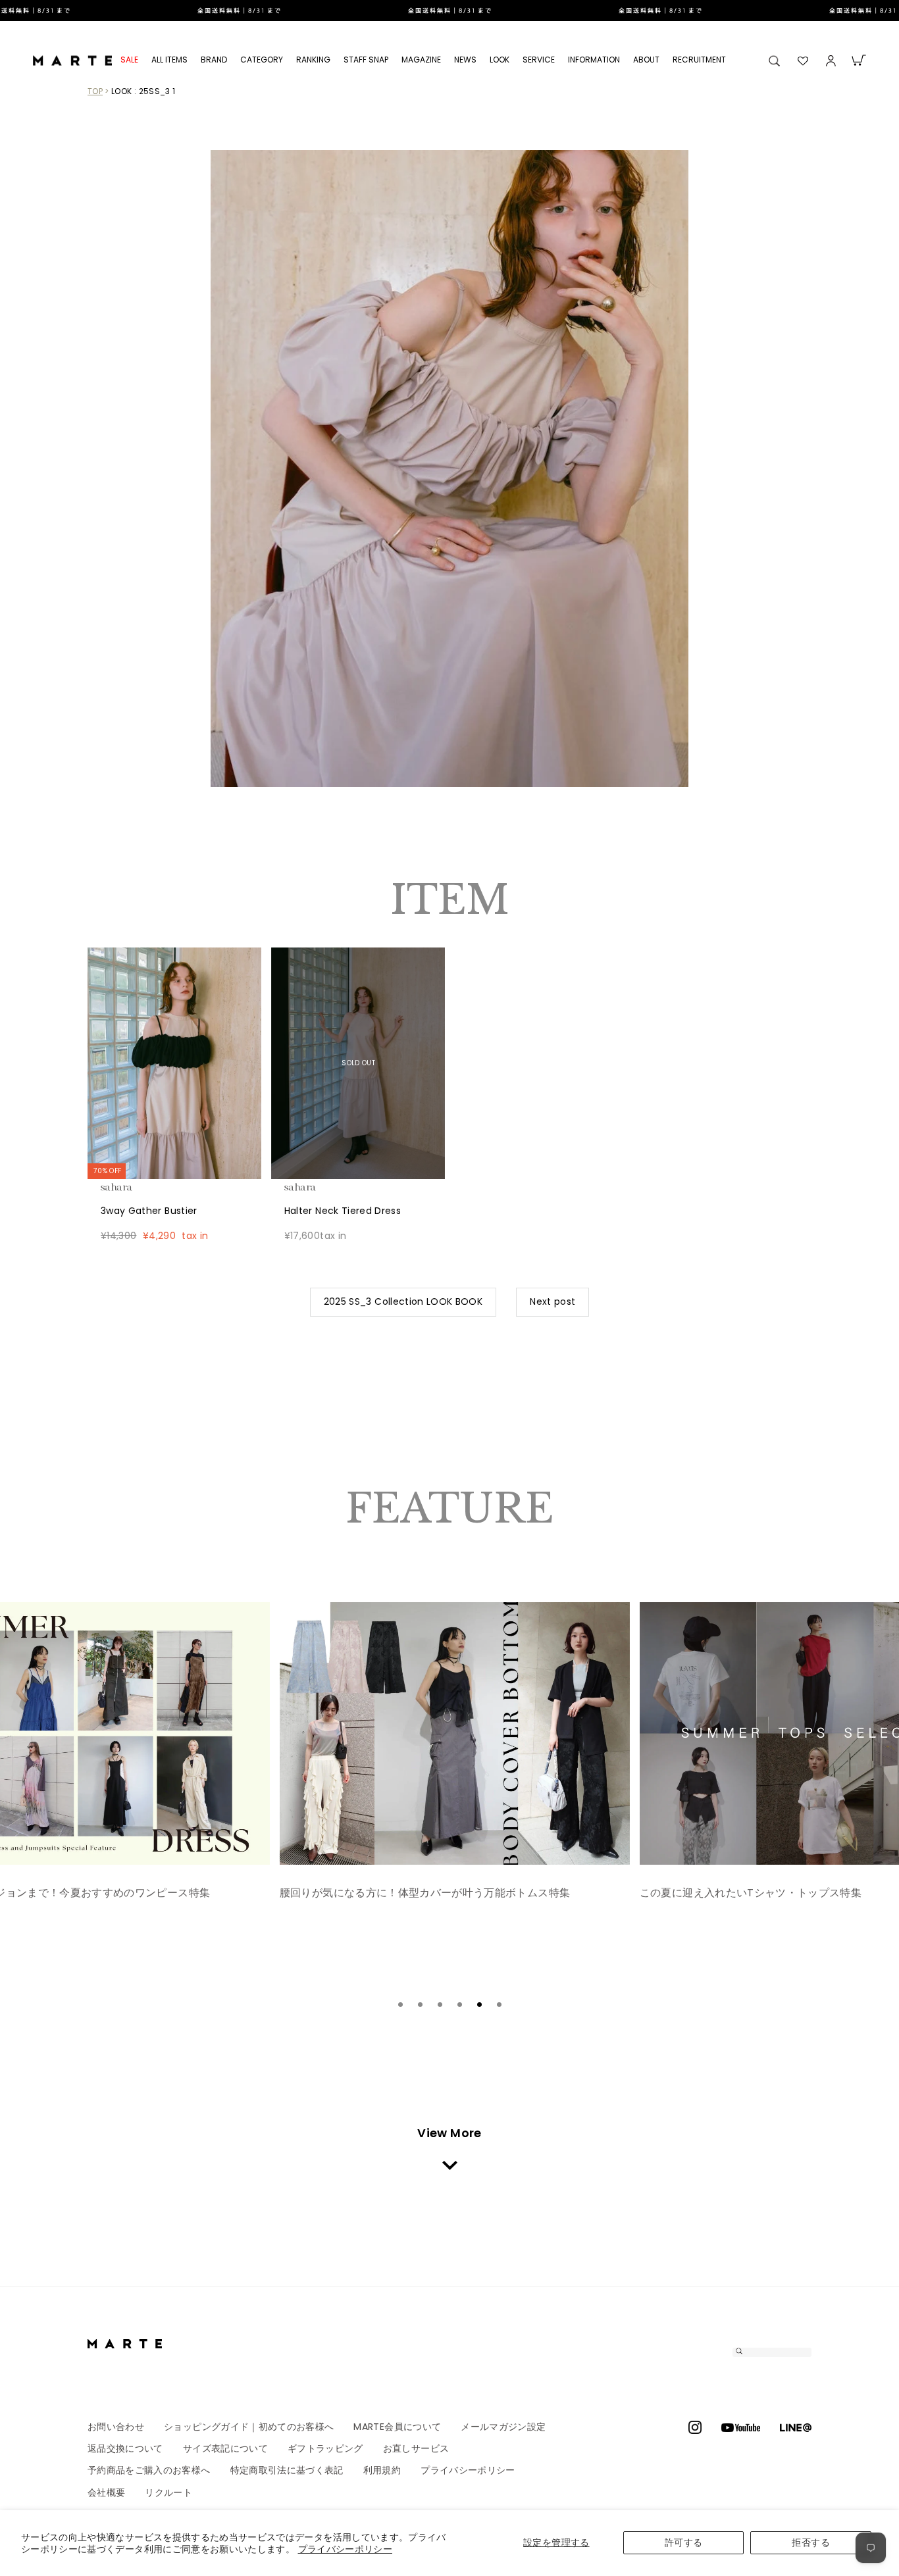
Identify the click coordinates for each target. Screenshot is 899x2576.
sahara (137, 1187)
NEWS (465, 60)
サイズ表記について (225, 2448)
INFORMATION (594, 60)
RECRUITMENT (699, 60)
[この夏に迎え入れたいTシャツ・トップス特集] (455, 1733)
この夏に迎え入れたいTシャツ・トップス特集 (391, 1893)
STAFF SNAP (366, 60)
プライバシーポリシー (346, 2549)
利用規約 (382, 2470)
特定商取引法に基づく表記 (287, 2470)
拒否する (810, 2542)
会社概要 (106, 2492)
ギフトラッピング (325, 2448)
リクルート (168, 2492)
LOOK (500, 60)
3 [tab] (440, 2005)
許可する (683, 2542)
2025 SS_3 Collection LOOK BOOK (403, 1301)
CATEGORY (262, 60)
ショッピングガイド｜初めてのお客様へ (249, 2427)
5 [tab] (479, 2005)
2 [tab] (420, 2005)
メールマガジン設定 (503, 2427)
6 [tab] (499, 2005)
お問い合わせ (116, 2427)
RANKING (313, 60)
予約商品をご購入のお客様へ (149, 2470)
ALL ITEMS (169, 60)
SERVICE (539, 60)
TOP (95, 91)
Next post (552, 1301)
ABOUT (646, 60)
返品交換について (125, 2448)
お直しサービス (416, 2448)
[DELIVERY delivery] (449, 11)
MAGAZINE (421, 60)
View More (449, 2133)
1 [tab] (400, 2005)
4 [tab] (459, 2005)
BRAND (214, 60)
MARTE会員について (397, 2427)
